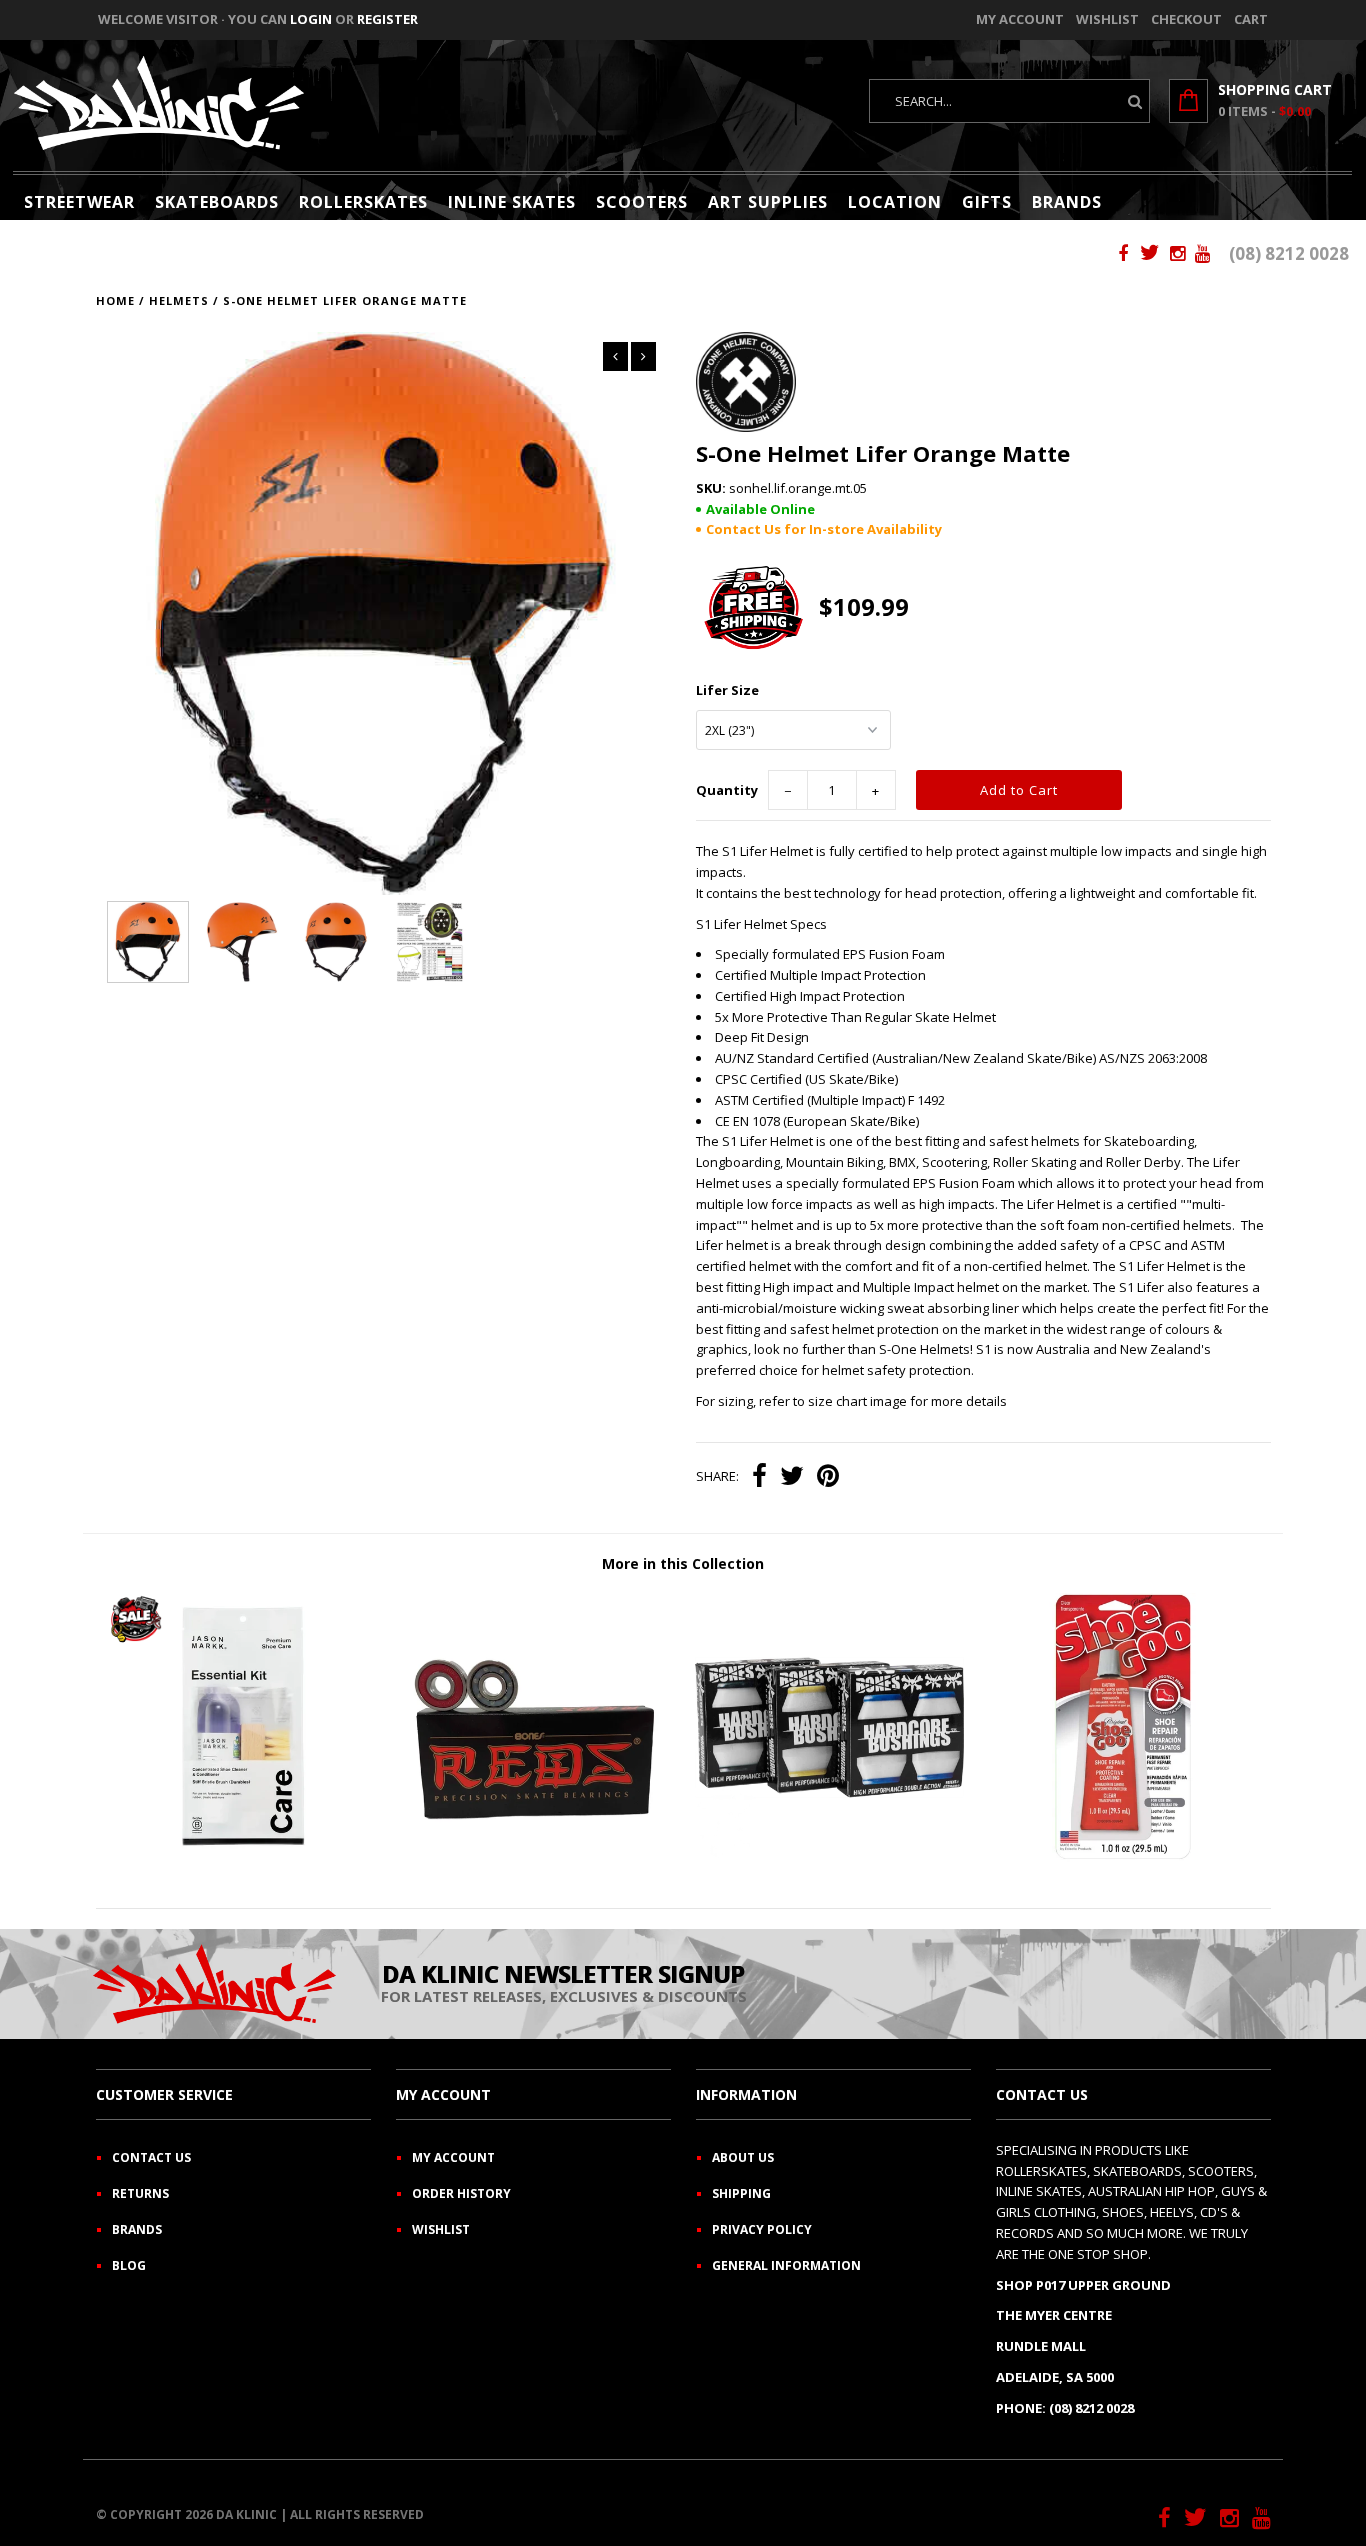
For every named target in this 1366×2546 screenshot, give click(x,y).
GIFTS (987, 202)
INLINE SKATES (512, 202)
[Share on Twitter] (792, 1478)
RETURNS (140, 2193)
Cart (1251, 19)
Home (115, 300)
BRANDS (1067, 202)
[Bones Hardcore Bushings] (829, 1857)
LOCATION (895, 202)
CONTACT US (151, 2157)
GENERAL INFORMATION (786, 2265)
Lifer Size (727, 690)
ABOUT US (743, 2157)
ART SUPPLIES (768, 202)
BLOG (129, 2265)
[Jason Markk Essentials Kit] (242, 1857)
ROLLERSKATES (363, 202)
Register (387, 19)
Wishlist (1107, 19)
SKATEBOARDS (217, 202)
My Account (1020, 19)
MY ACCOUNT (453, 2157)
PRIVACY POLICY (762, 2229)
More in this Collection (683, 1563)
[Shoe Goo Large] (1123, 1857)
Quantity (727, 790)
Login (311, 19)
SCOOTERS (642, 202)
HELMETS (179, 300)
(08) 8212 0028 (1289, 253)
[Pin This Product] (828, 1478)
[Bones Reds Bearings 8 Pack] (535, 1857)
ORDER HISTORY (461, 2193)
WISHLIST (441, 2229)
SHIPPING (741, 2193)
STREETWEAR (79, 202)
